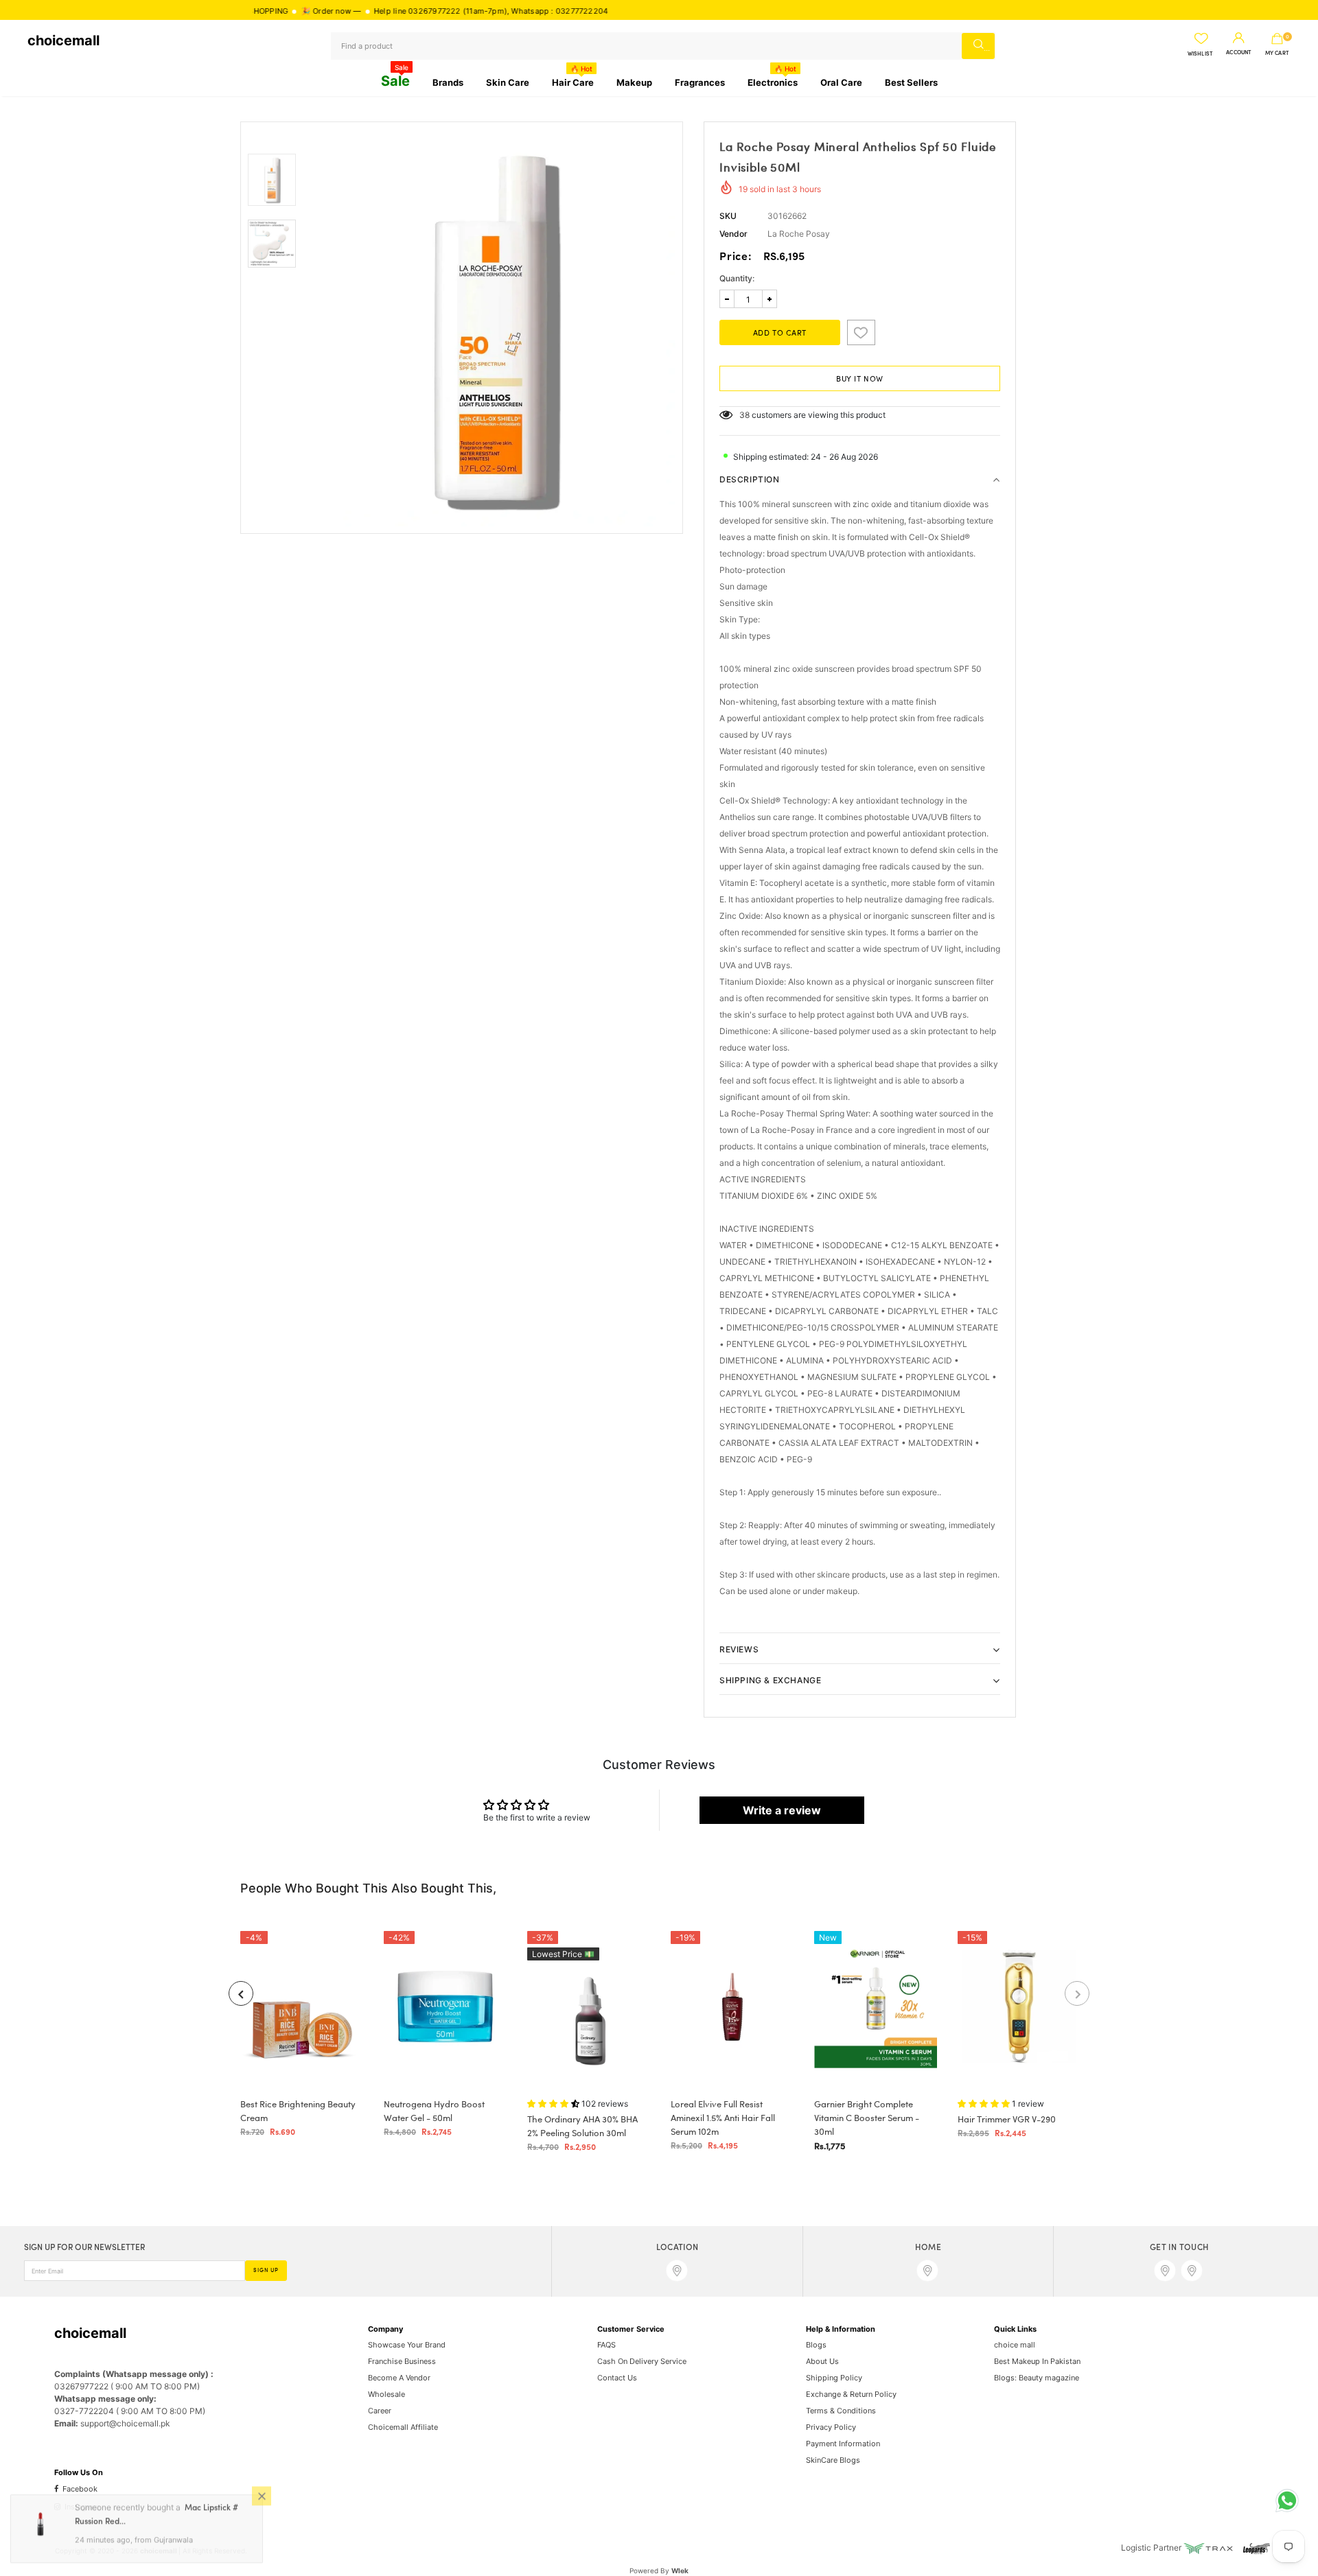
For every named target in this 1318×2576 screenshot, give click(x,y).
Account (1239, 53)
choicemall (63, 40)
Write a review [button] (782, 1810)
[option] (493, 328)
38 (744, 415)
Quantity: (737, 278)
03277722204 (507, 11)
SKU (728, 216)
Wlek (680, 2571)
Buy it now (860, 379)
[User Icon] (1239, 38)
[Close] (262, 2498)
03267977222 (359, 11)
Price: (736, 257)
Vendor (733, 234)
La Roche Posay (799, 234)
